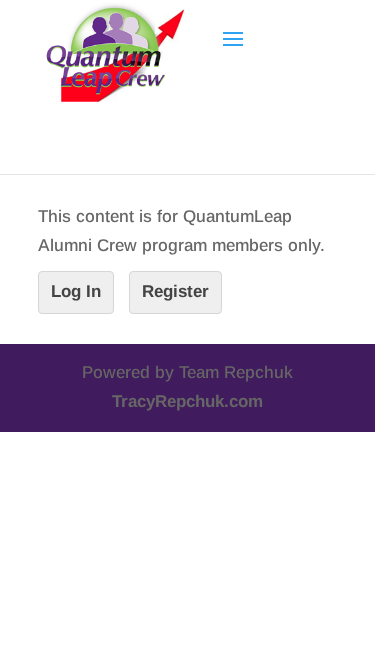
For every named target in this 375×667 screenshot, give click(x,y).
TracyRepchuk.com (187, 401)
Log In (76, 291)
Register (175, 291)
